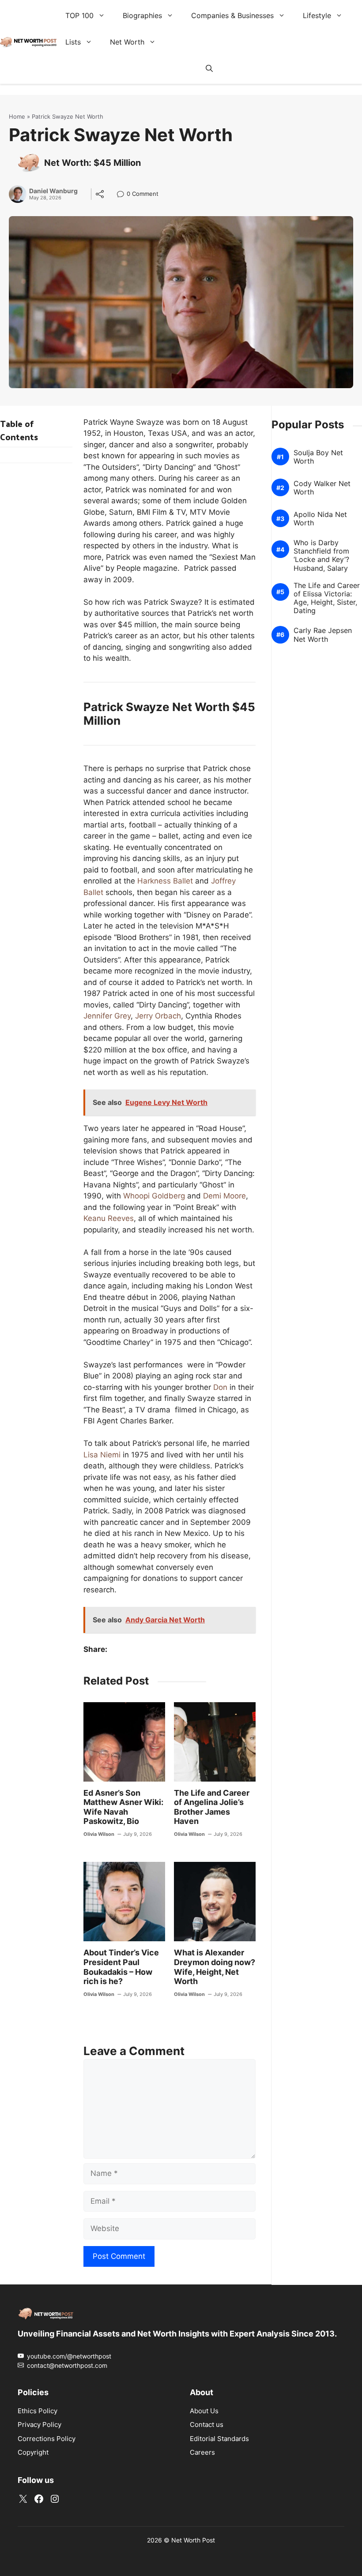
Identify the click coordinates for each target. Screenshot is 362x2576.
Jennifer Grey (107, 1016)
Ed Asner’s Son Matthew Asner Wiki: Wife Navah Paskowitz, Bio (123, 1807)
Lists (73, 42)
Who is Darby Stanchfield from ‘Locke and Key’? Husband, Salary (321, 556)
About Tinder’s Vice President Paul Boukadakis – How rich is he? (121, 1967)
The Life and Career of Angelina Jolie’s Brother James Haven (212, 1807)
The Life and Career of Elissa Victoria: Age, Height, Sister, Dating (327, 598)
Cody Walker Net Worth (322, 487)
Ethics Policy (38, 2411)
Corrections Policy (47, 2439)
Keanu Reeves (109, 1218)
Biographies (142, 15)
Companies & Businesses (232, 15)
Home (17, 116)
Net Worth (127, 42)
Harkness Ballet (165, 881)
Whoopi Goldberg (154, 1196)
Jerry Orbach (158, 1016)
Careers (202, 2452)
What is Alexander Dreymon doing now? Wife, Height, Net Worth (215, 1967)
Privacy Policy (40, 2424)
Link (123, 195)
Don (220, 1387)
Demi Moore (224, 1196)
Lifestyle (317, 15)
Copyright (33, 2452)
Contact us (207, 2424)
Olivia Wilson (99, 1834)
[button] (209, 68)
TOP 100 (79, 15)
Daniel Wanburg (53, 191)
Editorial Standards (219, 2439)
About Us (204, 2411)
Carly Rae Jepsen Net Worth (323, 635)
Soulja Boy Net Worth (318, 457)
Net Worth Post (193, 2540)
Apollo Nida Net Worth (320, 518)
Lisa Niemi (102, 1455)
